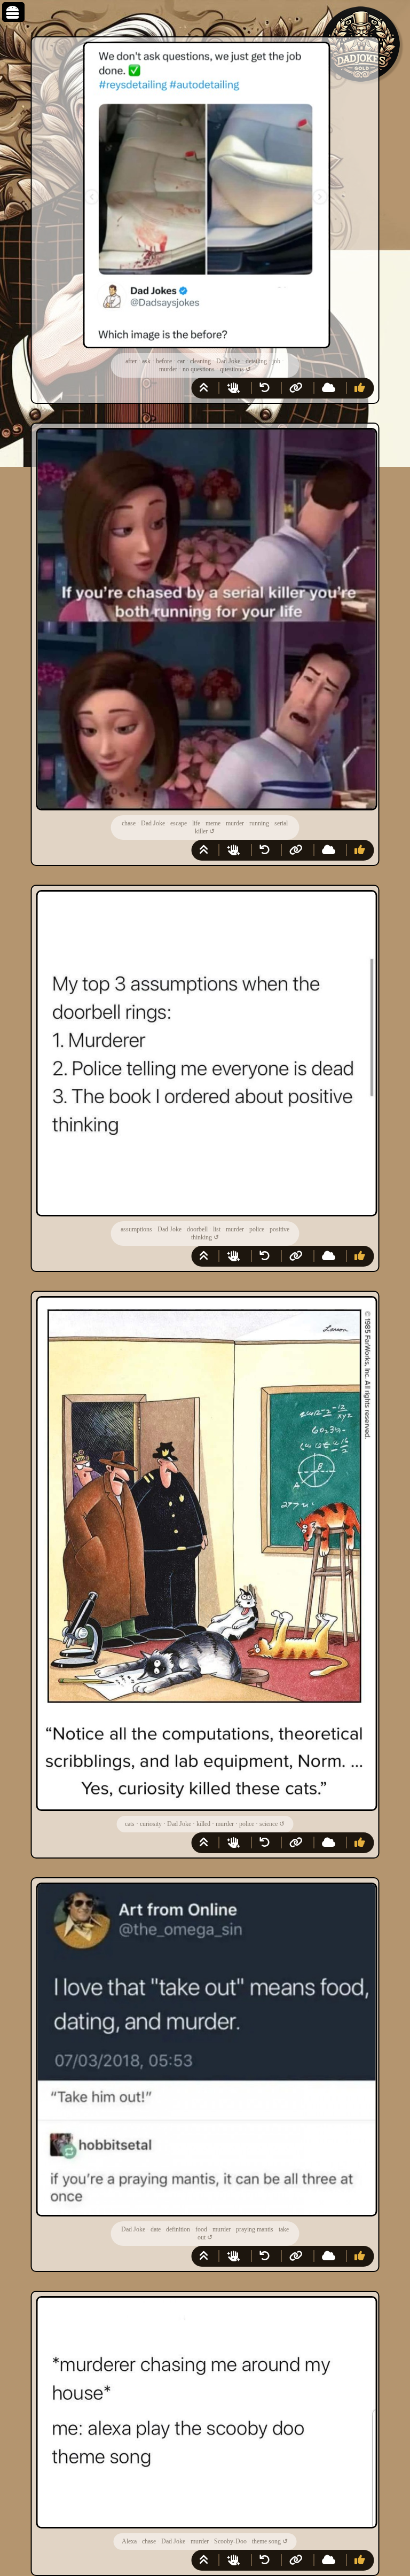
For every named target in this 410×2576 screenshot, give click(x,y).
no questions (199, 369)
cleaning (200, 361)
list (217, 1229)
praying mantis (255, 2229)
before (164, 361)
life (196, 823)
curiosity (151, 1824)
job (276, 361)
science (269, 1824)
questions (232, 369)
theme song (266, 2541)
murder (168, 369)
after (131, 361)
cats (130, 1824)
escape (179, 823)
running (259, 823)
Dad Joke (228, 361)
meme (213, 823)
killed (203, 1824)
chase (129, 823)
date (156, 2229)
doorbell (197, 1229)
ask (146, 361)
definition (178, 2229)
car (181, 361)
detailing (256, 361)
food (201, 2229)
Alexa (129, 2541)
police (257, 1229)
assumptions (136, 1229)
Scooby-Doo (230, 2541)
